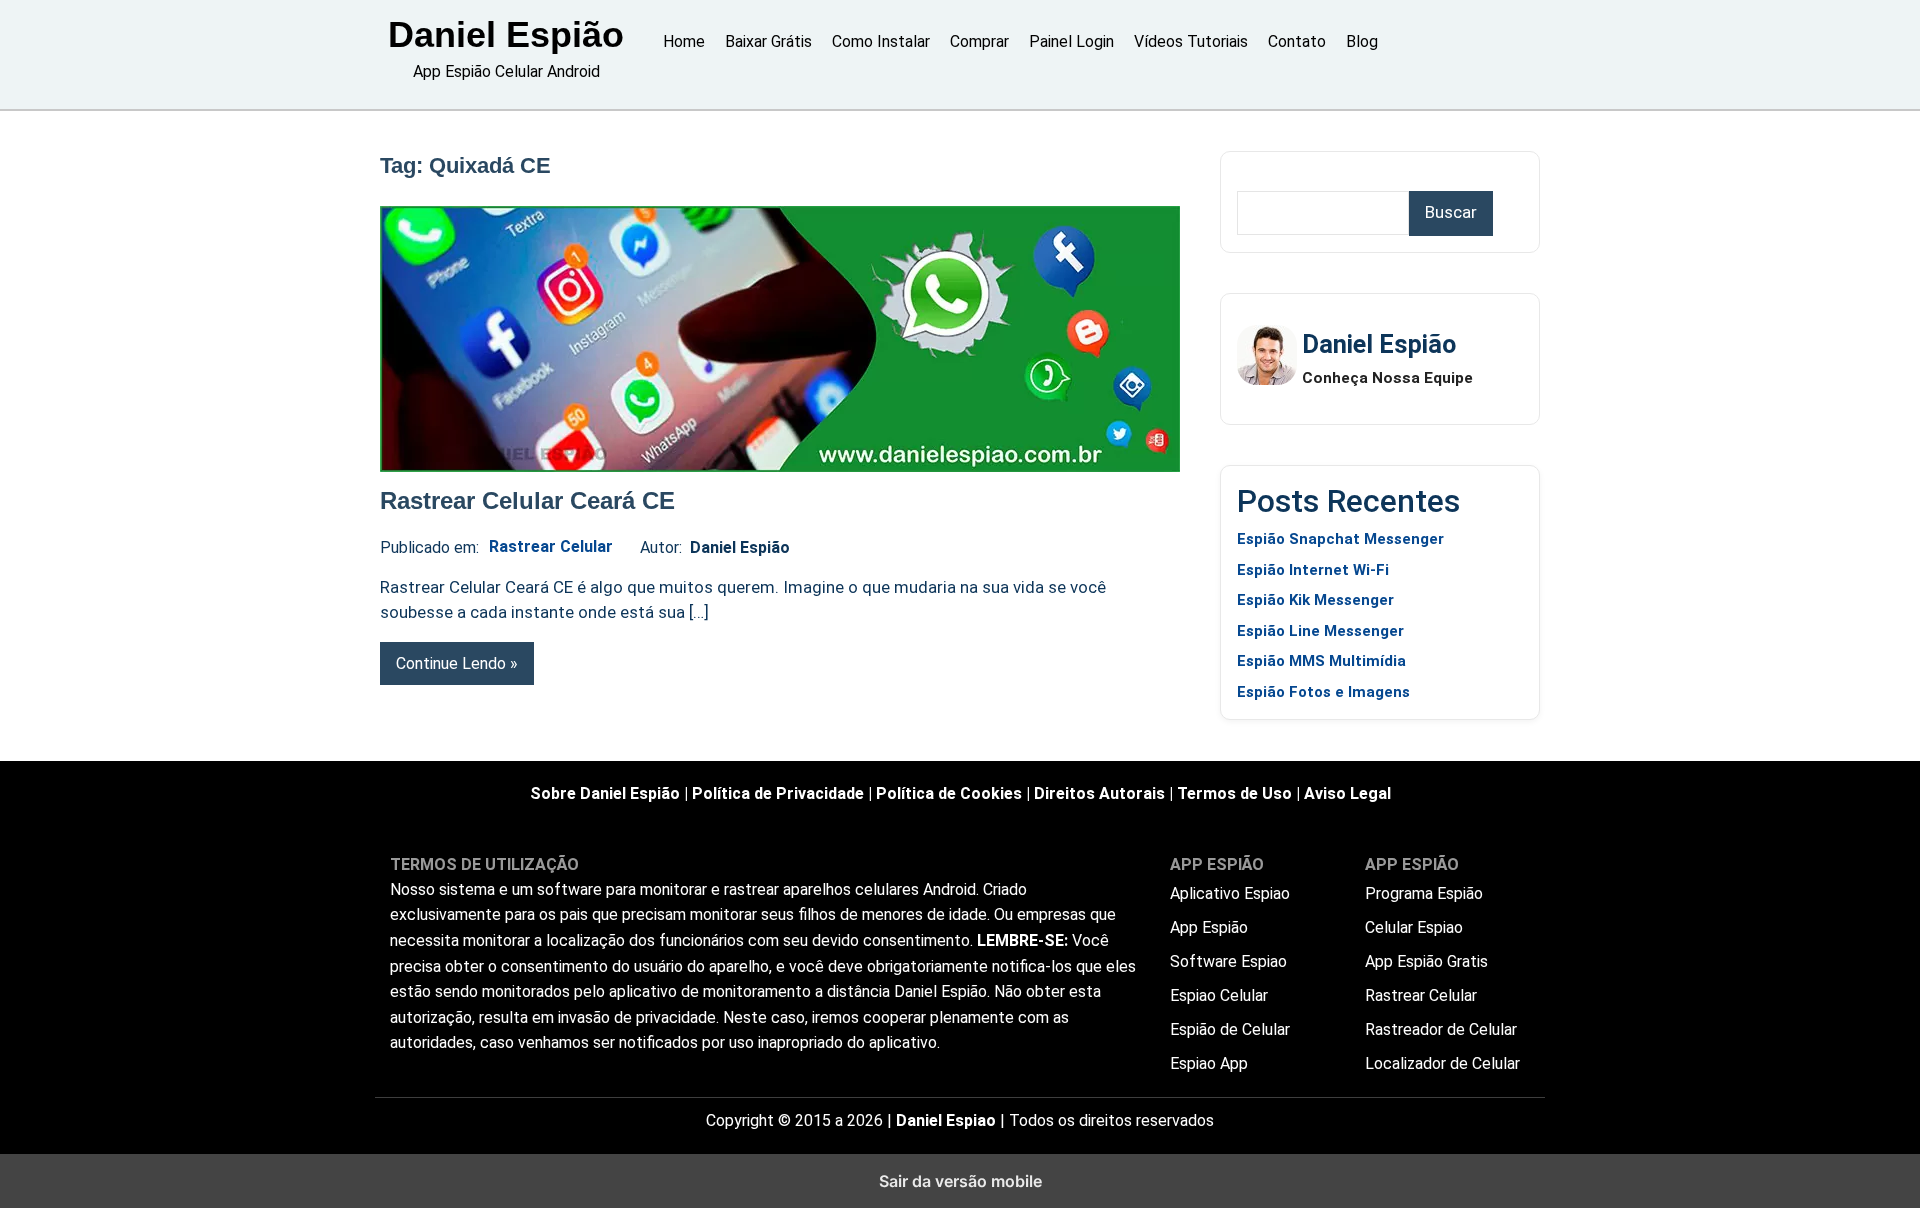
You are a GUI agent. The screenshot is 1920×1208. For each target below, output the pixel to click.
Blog (1362, 41)
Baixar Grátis (768, 41)
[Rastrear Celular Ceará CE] (780, 339)
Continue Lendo (451, 663)
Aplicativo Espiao (1230, 893)
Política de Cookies (949, 793)
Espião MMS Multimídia (1321, 661)
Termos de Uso (1234, 793)
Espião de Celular (1230, 1029)
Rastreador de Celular (1441, 1029)
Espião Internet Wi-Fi (1313, 570)
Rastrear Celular (551, 546)
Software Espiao (1228, 961)
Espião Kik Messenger (1315, 600)
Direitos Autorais (1099, 793)
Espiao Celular (1219, 995)
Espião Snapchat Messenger (1340, 539)
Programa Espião (1424, 893)
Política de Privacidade (778, 793)
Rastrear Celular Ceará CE (527, 500)
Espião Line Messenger (1320, 631)
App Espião (1209, 927)
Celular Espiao (1414, 927)
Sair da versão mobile (960, 1181)
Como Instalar (881, 41)
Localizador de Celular (1442, 1063)
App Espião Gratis (1426, 961)
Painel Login (1071, 41)
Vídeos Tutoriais (1191, 41)
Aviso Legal (1347, 793)
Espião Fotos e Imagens (1323, 692)
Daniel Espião (506, 34)
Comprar (979, 41)
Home (684, 41)
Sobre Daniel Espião (605, 793)
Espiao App (1209, 1063)
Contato (1297, 41)
